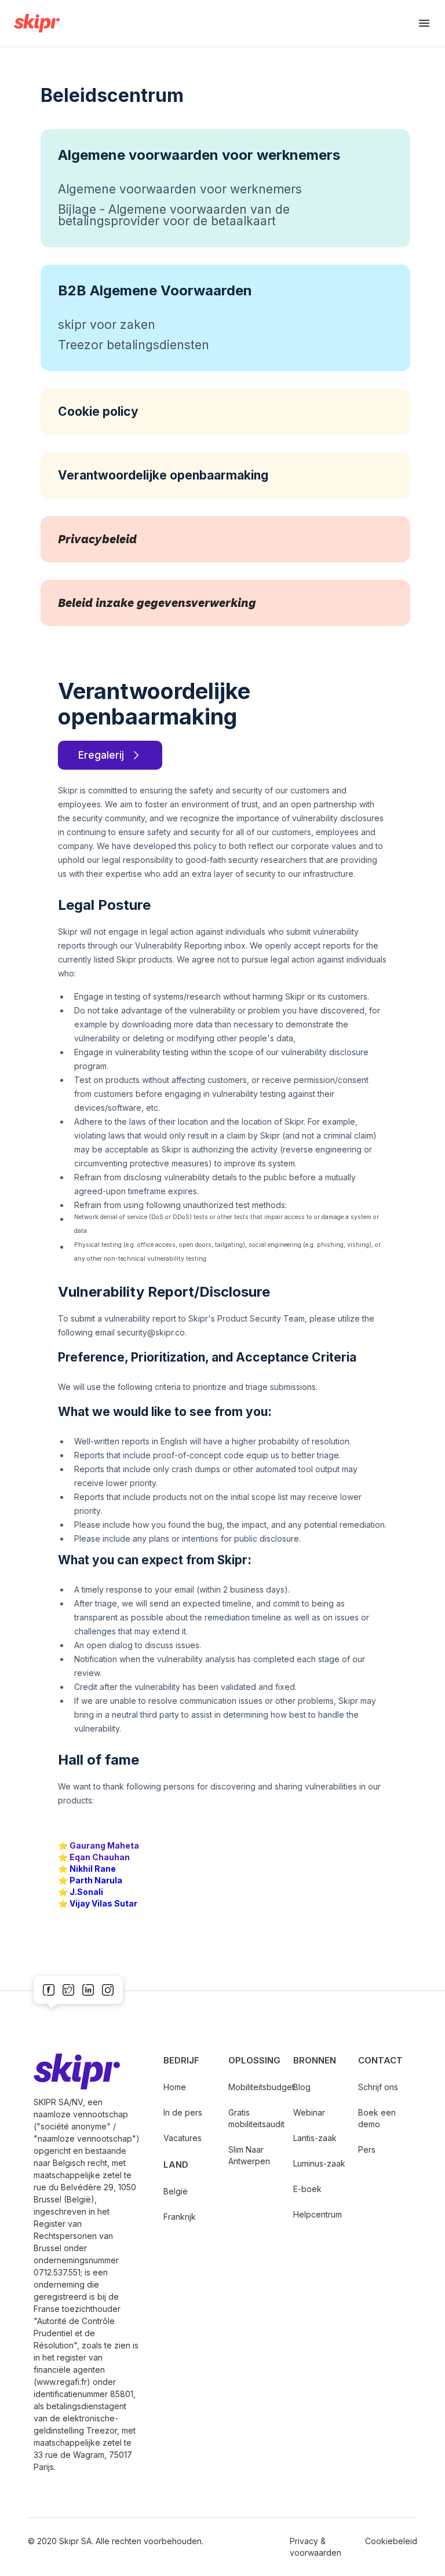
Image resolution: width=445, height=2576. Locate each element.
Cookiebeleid (391, 2541)
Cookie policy (98, 411)
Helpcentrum (318, 2214)
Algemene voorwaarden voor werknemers (180, 189)
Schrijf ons (378, 2087)
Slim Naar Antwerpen (249, 2155)
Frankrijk (180, 2217)
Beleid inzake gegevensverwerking (157, 603)
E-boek (307, 2189)
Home (175, 2087)
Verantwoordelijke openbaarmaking (163, 475)
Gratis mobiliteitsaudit (255, 2118)
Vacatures (183, 2138)
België (176, 2191)
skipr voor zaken (107, 325)
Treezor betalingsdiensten (134, 345)
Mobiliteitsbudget (255, 2087)
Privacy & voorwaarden (315, 2547)
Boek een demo (377, 2118)
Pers (367, 2149)
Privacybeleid (97, 539)
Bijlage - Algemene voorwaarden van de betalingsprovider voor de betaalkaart (174, 215)
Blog (302, 2087)
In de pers (183, 2112)
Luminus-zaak (319, 2163)
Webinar (309, 2112)
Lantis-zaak (315, 2138)
